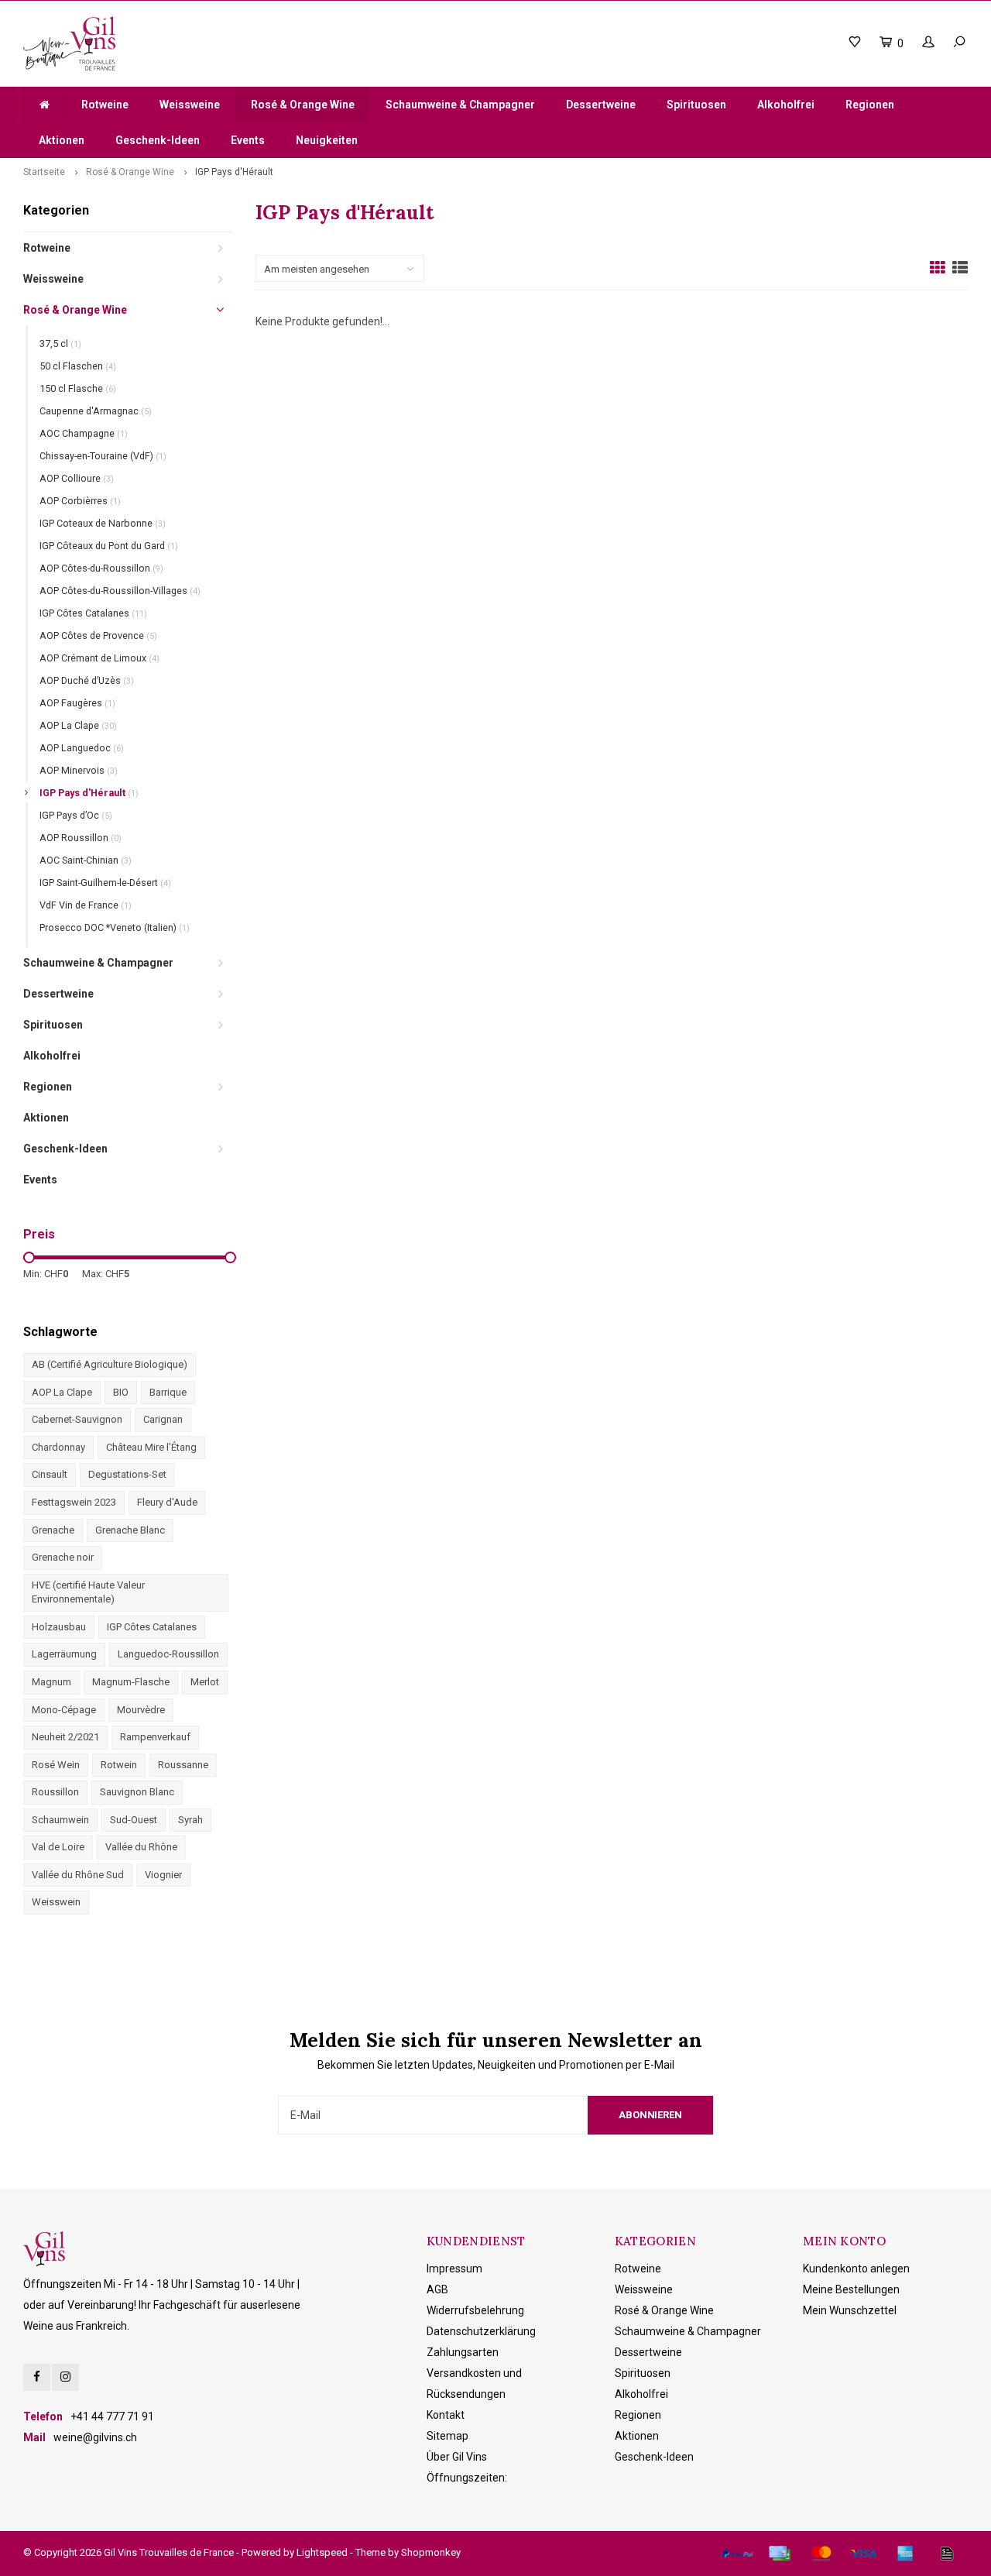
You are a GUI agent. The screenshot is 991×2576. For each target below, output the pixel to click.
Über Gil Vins (457, 2457)
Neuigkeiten (327, 140)
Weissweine (190, 105)
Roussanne (183, 1765)
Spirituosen (696, 105)
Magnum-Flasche (131, 1682)
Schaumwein (60, 1820)
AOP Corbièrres (80, 501)
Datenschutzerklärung (481, 2331)
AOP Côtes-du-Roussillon (101, 568)
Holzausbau (59, 1627)
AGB (437, 2289)
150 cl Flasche (78, 388)
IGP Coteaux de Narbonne (103, 523)
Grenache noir (63, 1557)
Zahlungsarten (463, 2352)
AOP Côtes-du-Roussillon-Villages (120, 591)
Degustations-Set (127, 1474)
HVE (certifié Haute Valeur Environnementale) (88, 1592)
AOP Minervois (79, 770)
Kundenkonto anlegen (856, 2269)
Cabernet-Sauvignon (77, 1419)
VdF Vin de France (86, 905)
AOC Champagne (84, 433)
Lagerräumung (64, 1654)
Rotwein (119, 1765)
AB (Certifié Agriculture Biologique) (110, 1364)
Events (248, 140)
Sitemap (447, 2436)
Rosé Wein (56, 1765)
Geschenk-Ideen (158, 140)
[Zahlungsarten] (738, 2554)
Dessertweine (601, 105)
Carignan (163, 1419)
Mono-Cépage (64, 1710)
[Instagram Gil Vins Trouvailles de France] (65, 2377)
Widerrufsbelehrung (475, 2310)
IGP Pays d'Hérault (234, 172)
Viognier (163, 1875)
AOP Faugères (77, 703)
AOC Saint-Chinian (86, 860)
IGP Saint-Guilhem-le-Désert (105, 883)
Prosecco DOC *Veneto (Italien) (115, 927)
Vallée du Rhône (141, 1847)
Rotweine (105, 105)
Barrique (168, 1392)
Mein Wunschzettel (850, 2310)
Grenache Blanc (130, 1530)
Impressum (454, 2269)
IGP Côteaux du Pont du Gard (109, 546)
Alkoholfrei (786, 105)
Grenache (53, 1530)
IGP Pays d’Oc (76, 815)
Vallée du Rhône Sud (78, 1875)
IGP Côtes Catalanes (93, 613)
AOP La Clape (78, 725)
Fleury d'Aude (167, 1502)
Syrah (190, 1820)
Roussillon (55, 1792)
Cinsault (50, 1474)
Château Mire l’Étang (151, 1447)
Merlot (205, 1682)
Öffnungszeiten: (467, 2478)
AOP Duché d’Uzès (87, 680)
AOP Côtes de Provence (98, 635)
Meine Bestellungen (851, 2289)
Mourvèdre (141, 1710)
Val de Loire (58, 1847)
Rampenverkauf (155, 1737)
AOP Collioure (77, 478)
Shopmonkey (431, 2552)
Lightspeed (322, 2552)
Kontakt (446, 2415)
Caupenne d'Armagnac (96, 411)
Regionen (870, 105)
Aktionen (62, 140)
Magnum (51, 1682)
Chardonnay (58, 1447)
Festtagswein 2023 (74, 1502)
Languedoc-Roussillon (168, 1654)
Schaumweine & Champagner (460, 105)
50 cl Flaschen (78, 366)
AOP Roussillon (81, 838)
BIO (121, 1392)
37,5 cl (60, 343)
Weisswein (56, 1902)
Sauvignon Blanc (137, 1792)
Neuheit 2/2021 (65, 1737)
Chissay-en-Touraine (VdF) (103, 456)
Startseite (44, 172)
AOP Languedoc (82, 748)
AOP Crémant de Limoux (99, 658)
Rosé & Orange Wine (303, 105)
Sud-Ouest (134, 1820)
